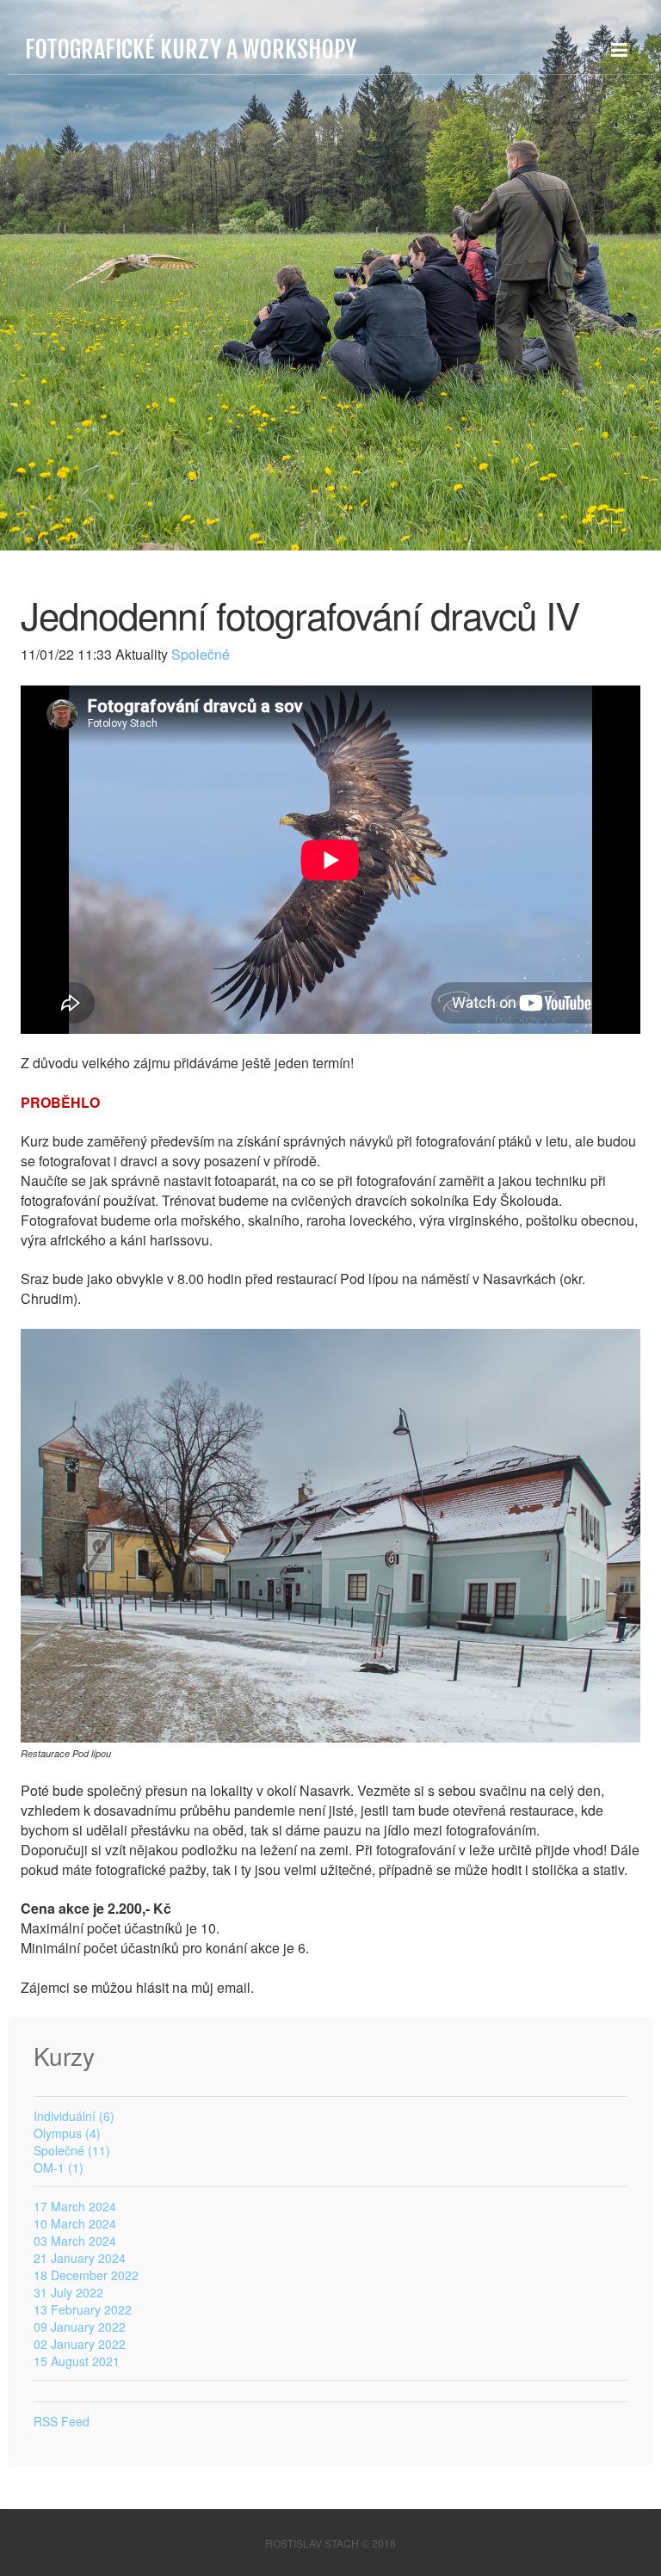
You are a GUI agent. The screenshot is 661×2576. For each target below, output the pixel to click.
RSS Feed (62, 2421)
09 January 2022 (80, 2327)
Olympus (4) (67, 2133)
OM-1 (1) (59, 2167)
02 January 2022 (80, 2344)
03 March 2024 (75, 2241)
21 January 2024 (80, 2258)
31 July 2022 (68, 2292)
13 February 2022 (83, 2309)
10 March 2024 (75, 2223)
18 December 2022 (86, 2275)
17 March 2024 (75, 2206)
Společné (199, 654)
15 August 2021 (77, 2361)
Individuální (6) (74, 2116)
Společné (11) (72, 2150)
